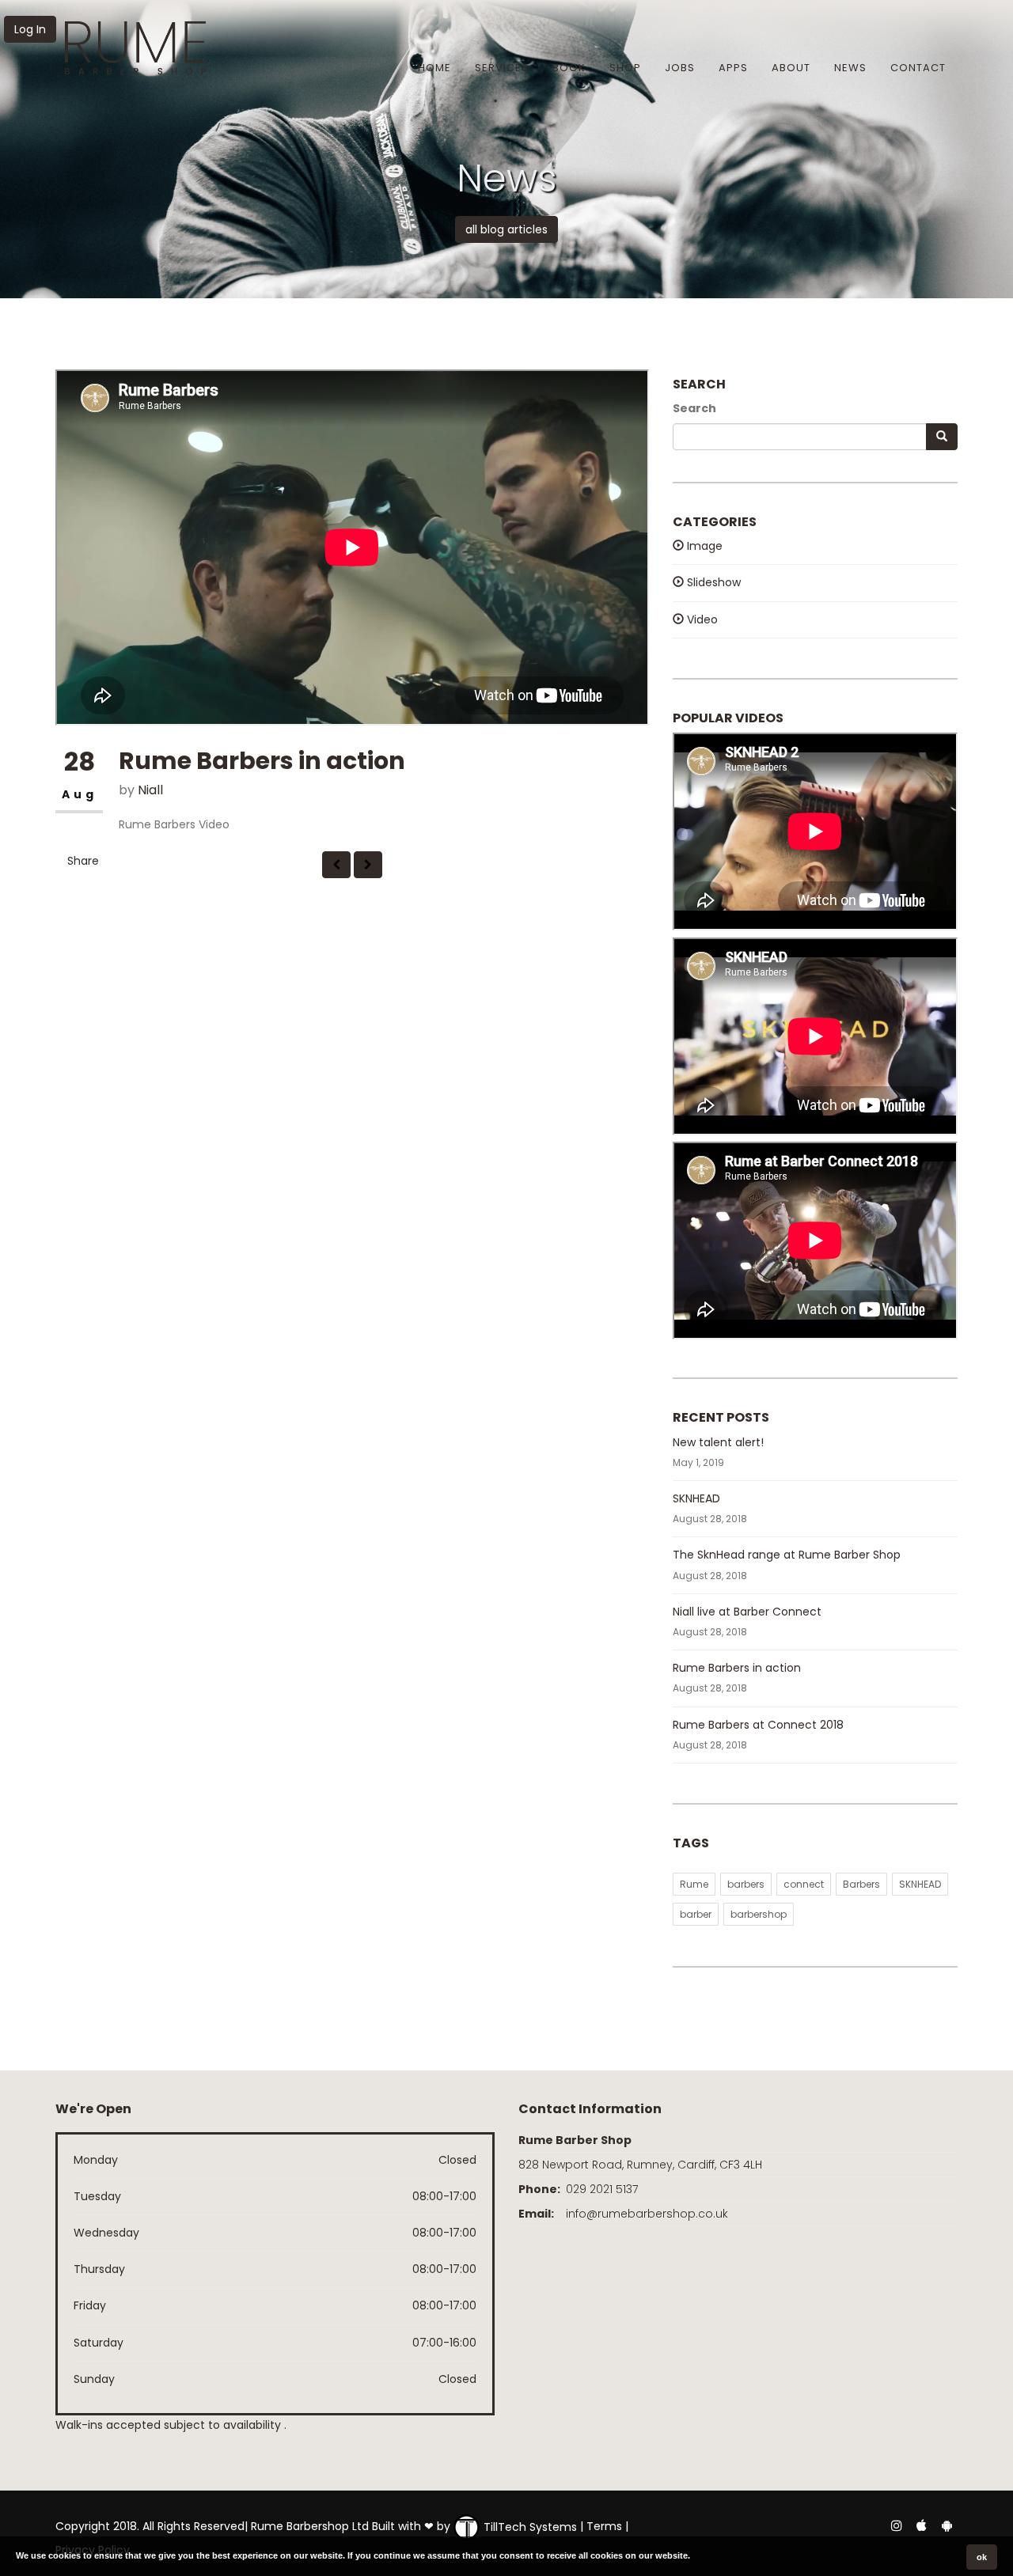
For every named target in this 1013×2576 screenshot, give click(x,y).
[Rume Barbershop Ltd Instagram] (896, 2525)
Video (701, 619)
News (850, 68)
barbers (746, 1884)
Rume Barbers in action (737, 1668)
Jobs (680, 68)
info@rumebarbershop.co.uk (647, 2214)
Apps (733, 68)
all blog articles (506, 229)
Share (83, 861)
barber (696, 1914)
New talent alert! (718, 1442)
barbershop (759, 1914)
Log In (30, 29)
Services (502, 68)
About (791, 68)
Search (694, 408)
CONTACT (918, 68)
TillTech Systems (529, 2527)
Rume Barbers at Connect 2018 (758, 1725)
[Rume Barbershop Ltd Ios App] (923, 2525)
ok (982, 2557)
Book (569, 68)
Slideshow (712, 582)
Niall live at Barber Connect (747, 1612)
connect (804, 1884)
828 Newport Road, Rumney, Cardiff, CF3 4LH (640, 2165)
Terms (604, 2527)
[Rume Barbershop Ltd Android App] (947, 2525)
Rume (694, 1884)
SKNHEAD (696, 1498)
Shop (625, 68)
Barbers (861, 1884)
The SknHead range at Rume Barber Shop (787, 1555)
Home (434, 68)
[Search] (942, 437)
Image (703, 546)
